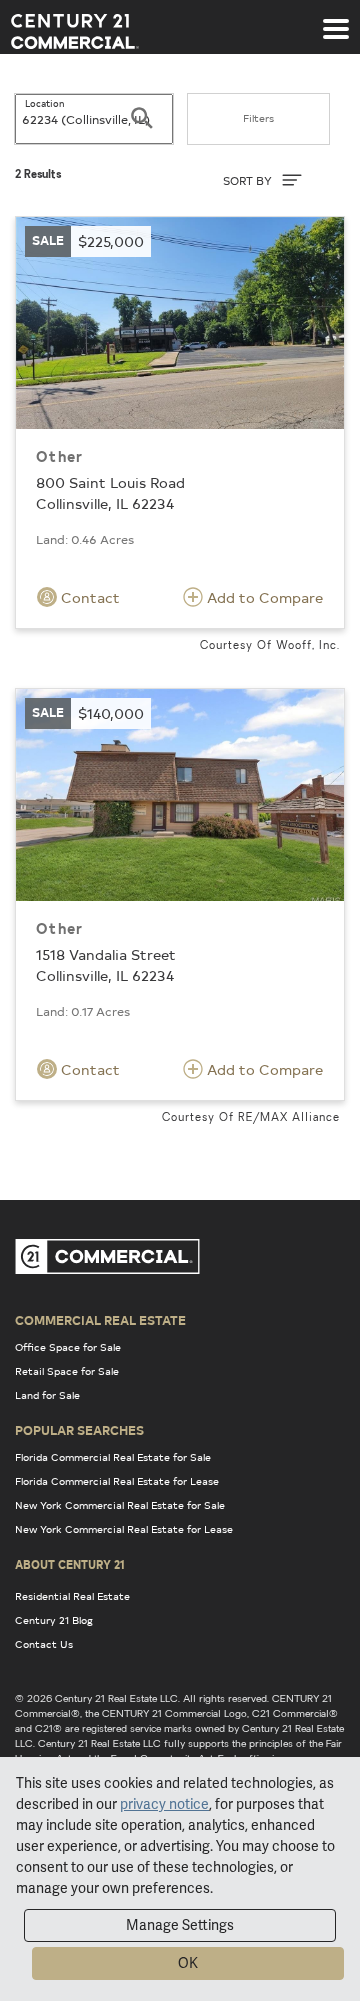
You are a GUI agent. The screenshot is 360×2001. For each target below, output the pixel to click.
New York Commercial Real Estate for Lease (124, 1529)
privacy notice (164, 1804)
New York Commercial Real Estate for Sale (120, 1505)
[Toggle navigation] (336, 19)
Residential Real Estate (72, 1596)
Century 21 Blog (54, 1620)
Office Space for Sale (68, 1347)
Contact (88, 597)
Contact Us (44, 1644)
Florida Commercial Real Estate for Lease (117, 1481)
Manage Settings (180, 1925)
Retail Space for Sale (67, 1371)
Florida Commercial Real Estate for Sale (113, 1457)
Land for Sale (47, 1395)
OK (188, 1963)
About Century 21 (70, 1564)
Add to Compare (263, 597)
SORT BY (249, 180)
